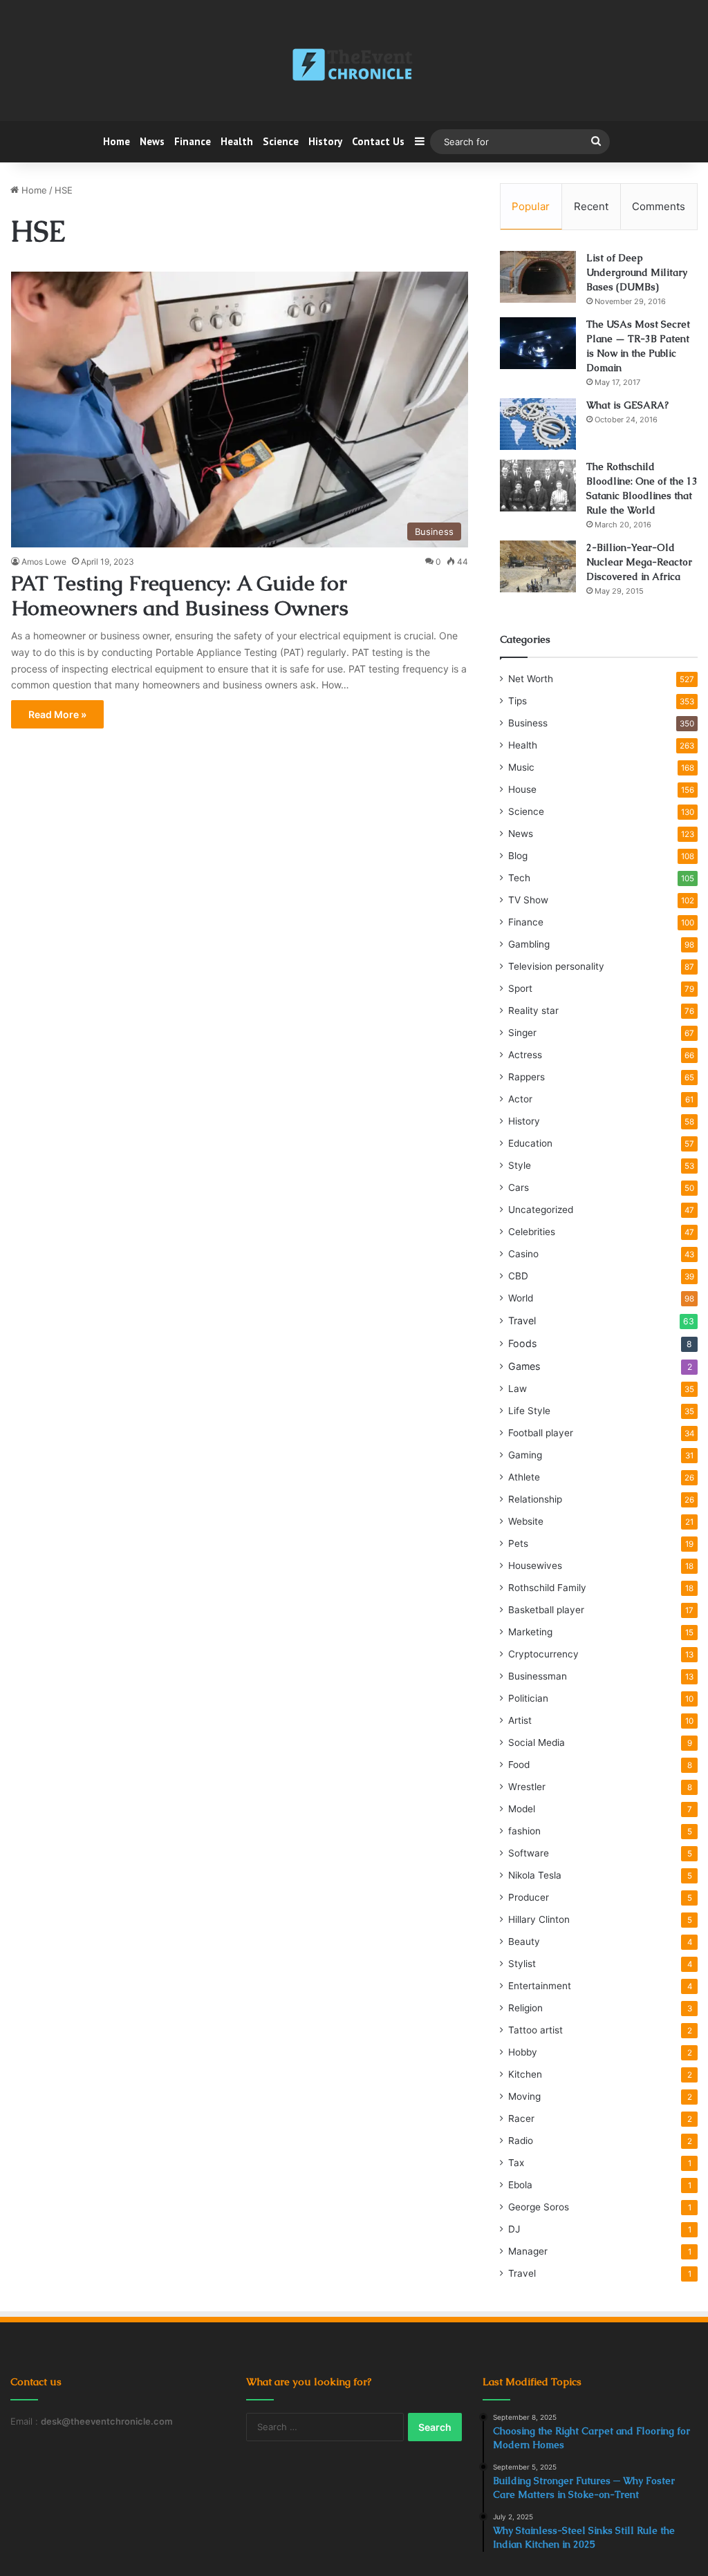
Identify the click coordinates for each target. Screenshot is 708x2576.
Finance (193, 141)
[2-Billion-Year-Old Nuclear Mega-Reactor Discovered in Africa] (538, 566)
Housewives (535, 1566)
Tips (518, 701)
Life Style (529, 1411)
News (152, 141)
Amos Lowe (44, 562)
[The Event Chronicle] (354, 66)
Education (530, 1143)
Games (524, 1366)
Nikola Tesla (535, 1875)
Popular (531, 206)
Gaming (525, 1455)
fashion (524, 1831)
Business (528, 723)
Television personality (556, 966)
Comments (659, 206)
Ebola (520, 2185)
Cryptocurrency (543, 1654)
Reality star (533, 1010)
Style (520, 1165)
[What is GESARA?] (538, 424)
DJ (514, 2229)
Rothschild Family (547, 1588)
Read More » (57, 714)
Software (529, 1853)
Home (117, 141)
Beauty (524, 1942)
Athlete (524, 1477)
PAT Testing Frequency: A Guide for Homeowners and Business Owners (180, 595)
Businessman (538, 1676)
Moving (524, 2096)
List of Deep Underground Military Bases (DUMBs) (637, 272)
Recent (591, 206)
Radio (521, 2141)
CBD (518, 1276)
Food (519, 1765)
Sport (520, 988)
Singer (522, 1033)
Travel (522, 1320)
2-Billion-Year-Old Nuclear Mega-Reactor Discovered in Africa (639, 562)
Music (521, 767)
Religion (525, 2008)
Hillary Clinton (539, 1919)
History (325, 141)
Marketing (530, 1632)
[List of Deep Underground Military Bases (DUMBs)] (538, 277)
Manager (528, 2251)
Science (281, 141)
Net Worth (531, 679)
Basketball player (546, 1610)
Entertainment (540, 1986)
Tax (516, 2163)
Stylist (522, 1964)
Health (237, 141)
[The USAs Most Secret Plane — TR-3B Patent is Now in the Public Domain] (538, 343)
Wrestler (527, 1787)
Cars (519, 1187)
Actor (520, 1099)
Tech (519, 878)
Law (518, 1389)
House (522, 789)
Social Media (537, 1742)
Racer (521, 2118)
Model (522, 1809)
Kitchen (525, 2074)
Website (526, 1521)
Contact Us (378, 141)
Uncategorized (541, 1210)
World (521, 1298)
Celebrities (532, 1232)
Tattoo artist (535, 2030)
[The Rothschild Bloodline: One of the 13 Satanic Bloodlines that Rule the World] (538, 486)
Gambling (529, 944)
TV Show (528, 900)
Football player (541, 1433)
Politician (528, 1698)
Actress (525, 1055)
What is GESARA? (627, 405)
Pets (518, 1543)
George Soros (539, 2207)
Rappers (527, 1077)
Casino (523, 1254)
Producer (529, 1897)
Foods (522, 1343)
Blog (518, 856)
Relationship (535, 1499)
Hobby (523, 2052)
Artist (520, 1720)
